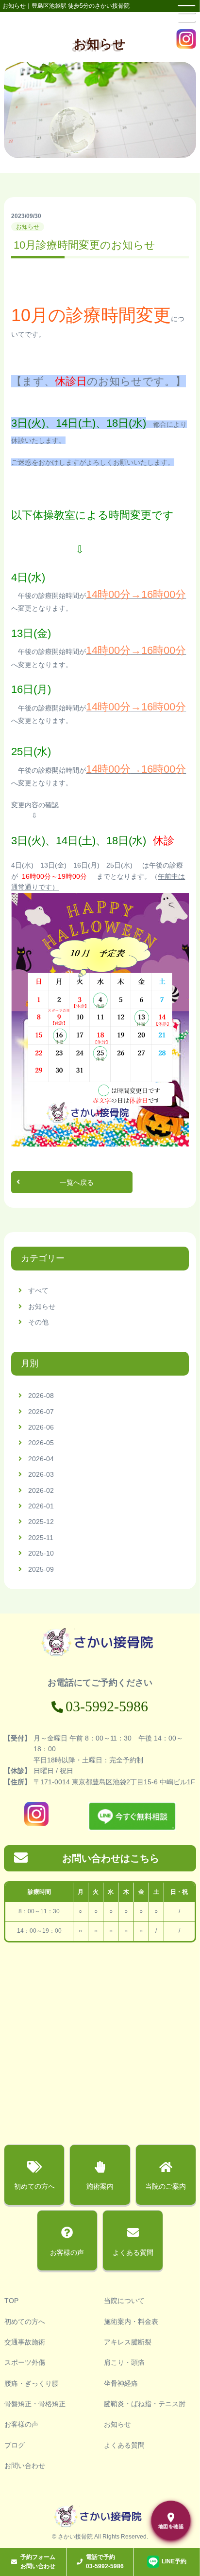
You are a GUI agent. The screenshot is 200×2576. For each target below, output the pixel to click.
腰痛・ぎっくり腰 (32, 2383)
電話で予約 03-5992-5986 (105, 2562)
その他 (38, 1322)
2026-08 (41, 1396)
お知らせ (42, 1306)
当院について (124, 2301)
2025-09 (41, 1569)
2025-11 (41, 1538)
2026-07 (41, 1412)
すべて (38, 1290)
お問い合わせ (25, 2466)
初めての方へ (25, 2322)
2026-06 (41, 1427)
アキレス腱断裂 (128, 2342)
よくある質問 (124, 2445)
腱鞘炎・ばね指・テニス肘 (145, 2404)
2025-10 (41, 1553)
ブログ (15, 2445)
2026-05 (41, 1443)
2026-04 (41, 1459)
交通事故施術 (25, 2342)
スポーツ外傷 (25, 2362)
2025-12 (41, 1522)
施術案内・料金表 (131, 2322)
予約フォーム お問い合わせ (38, 2562)
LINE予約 (174, 2561)
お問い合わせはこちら (111, 1858)
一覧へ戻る (77, 1182)
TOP (11, 2301)
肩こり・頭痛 (124, 2362)
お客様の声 (21, 2424)
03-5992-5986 (107, 1706)
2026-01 (41, 1506)
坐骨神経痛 (121, 2383)
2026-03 (41, 1474)
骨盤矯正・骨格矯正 (35, 2404)
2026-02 (41, 1490)
